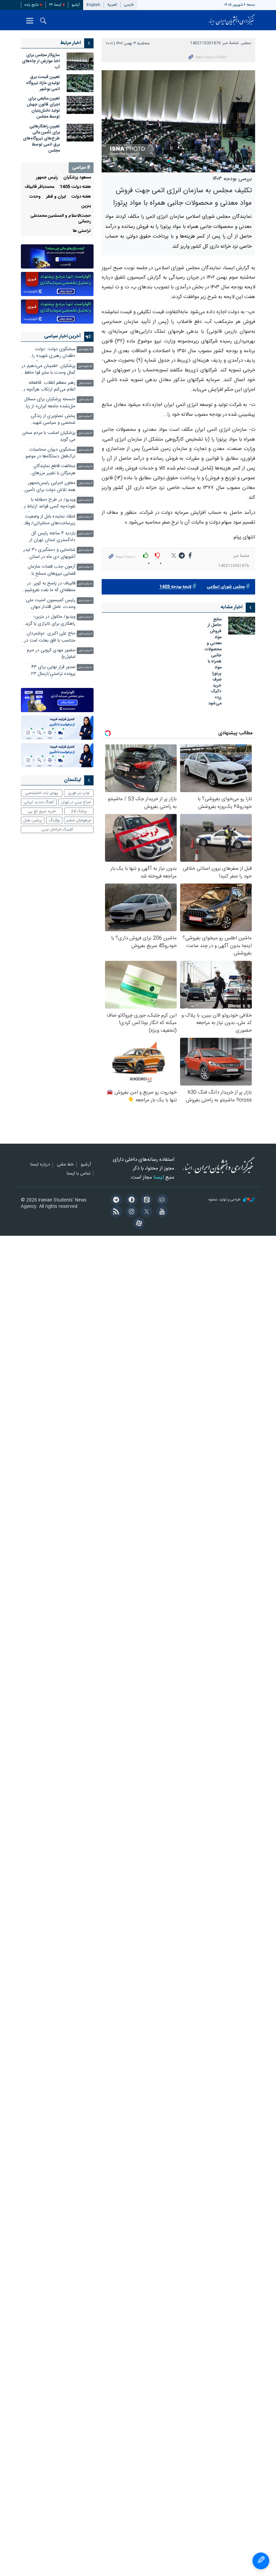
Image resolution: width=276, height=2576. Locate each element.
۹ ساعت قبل (85, 617)
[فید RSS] (115, 1212)
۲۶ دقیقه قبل (85, 350)
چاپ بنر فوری (79, 793)
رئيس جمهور (47, 178)
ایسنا (232, 20)
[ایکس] (146, 1212)
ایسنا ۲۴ (55, 5)
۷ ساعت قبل (85, 500)
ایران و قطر (56, 197)
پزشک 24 (79, 811)
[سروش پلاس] (130, 1200)
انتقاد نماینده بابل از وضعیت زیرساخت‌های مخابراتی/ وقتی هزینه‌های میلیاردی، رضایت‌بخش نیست (48, 521)
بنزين (86, 206)
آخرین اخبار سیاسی (62, 336)
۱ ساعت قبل (85, 383)
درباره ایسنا (40, 1165)
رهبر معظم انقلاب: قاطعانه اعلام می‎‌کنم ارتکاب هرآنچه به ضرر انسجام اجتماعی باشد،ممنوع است (49, 387)
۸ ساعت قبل (85, 567)
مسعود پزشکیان (77, 178)
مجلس (246, 43)
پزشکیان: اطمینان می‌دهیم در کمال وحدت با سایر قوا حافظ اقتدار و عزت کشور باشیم (48, 370)
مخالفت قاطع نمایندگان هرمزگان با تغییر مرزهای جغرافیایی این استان (54, 470)
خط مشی (65, 1165)
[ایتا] (146, 1200)
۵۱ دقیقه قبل (85, 366)
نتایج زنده (32, 5)
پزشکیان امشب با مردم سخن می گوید (49, 436)
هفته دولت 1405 (75, 187)
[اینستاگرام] (130, 1212)
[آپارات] (138, 1224)
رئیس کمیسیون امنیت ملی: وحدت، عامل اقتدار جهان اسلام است (50, 604)
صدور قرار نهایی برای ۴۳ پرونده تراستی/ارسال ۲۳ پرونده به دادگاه (53, 671)
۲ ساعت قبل (85, 400)
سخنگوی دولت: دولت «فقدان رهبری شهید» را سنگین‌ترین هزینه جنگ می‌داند (54, 353)
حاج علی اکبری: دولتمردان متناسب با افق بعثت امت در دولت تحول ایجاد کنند (50, 638)
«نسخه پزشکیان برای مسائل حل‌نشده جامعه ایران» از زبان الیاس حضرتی (49, 403)
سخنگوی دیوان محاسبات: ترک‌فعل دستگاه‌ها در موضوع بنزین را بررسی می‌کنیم (49, 454)
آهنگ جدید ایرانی (39, 802)
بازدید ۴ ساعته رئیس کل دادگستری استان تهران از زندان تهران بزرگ (53, 538)
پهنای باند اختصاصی (42, 793)
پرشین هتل (33, 820)
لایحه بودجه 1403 (175, 587)
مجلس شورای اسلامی (226, 587)
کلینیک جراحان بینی (57, 829)
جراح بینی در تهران (76, 802)
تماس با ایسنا (79, 1174)
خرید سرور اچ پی (42, 811)
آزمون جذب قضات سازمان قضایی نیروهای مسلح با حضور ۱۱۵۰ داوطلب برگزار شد (49, 571)
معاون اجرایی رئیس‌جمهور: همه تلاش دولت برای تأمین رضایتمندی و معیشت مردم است (50, 487)
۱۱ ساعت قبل (85, 668)
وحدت (35, 197)
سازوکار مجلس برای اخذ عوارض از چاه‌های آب (41, 61)
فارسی (129, 5)
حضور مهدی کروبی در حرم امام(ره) (51, 654)
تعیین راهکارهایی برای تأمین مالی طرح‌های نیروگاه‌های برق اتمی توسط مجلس (41, 139)
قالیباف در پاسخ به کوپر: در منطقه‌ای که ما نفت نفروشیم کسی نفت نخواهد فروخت (50, 588)
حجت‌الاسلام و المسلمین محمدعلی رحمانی (61, 219)
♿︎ (261, 2561)
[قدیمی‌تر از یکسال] (242, 626)
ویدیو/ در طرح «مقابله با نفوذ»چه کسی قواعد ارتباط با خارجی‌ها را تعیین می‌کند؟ (49, 504)
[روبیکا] (161, 1200)
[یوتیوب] (161, 1212)
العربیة (112, 5)
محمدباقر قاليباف (39, 187)
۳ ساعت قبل (85, 417)
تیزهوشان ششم (79, 820)
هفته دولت (81, 197)
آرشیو (76, 5)
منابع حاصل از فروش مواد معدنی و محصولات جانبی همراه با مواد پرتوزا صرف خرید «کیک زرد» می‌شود (213, 662)
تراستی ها (82, 231)
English (93, 5)
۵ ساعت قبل (85, 467)
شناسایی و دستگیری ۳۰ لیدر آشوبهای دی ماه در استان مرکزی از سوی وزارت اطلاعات (49, 554)
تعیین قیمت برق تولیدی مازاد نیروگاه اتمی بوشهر (43, 83)
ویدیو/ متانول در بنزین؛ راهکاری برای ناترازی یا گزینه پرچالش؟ (49, 621)
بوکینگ (54, 820)
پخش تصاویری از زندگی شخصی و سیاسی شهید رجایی (53, 420)
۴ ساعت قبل (85, 433)
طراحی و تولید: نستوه (225, 1200)
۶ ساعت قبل (85, 483)
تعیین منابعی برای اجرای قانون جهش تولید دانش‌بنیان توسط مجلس (43, 108)
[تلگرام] (115, 1200)
